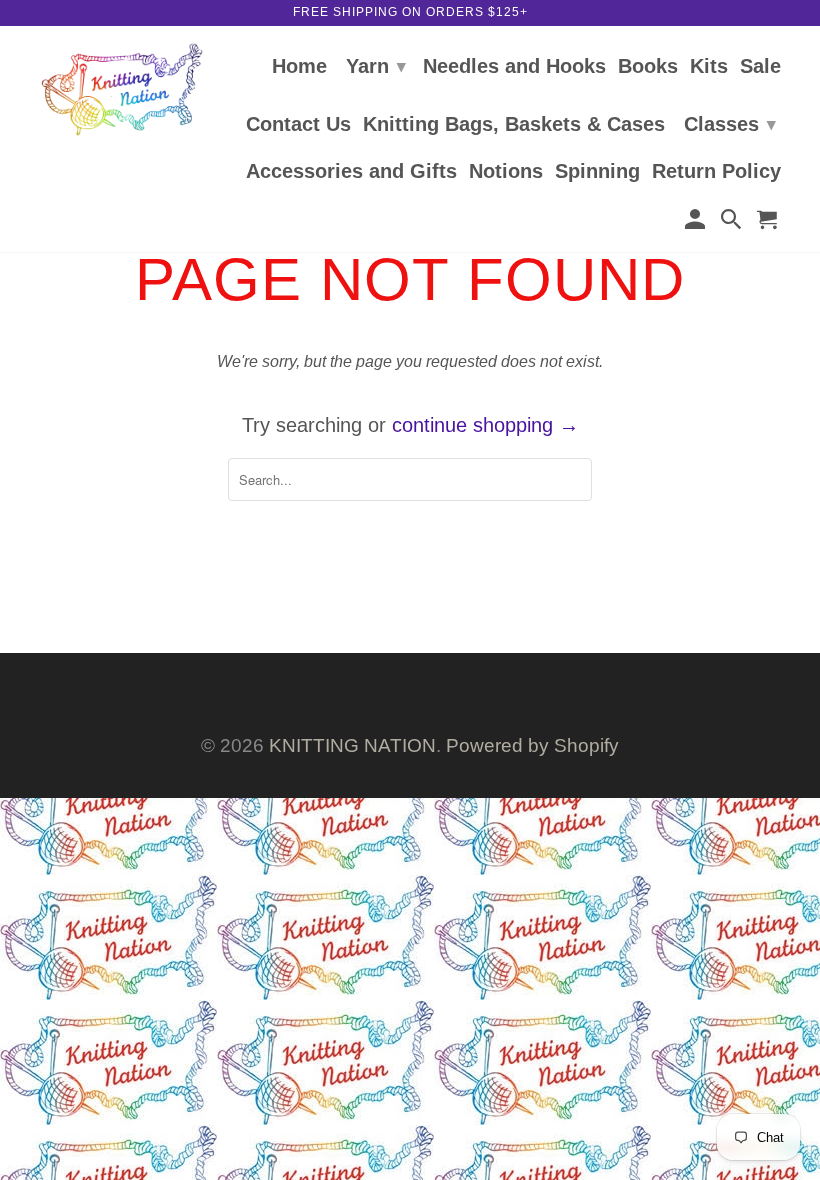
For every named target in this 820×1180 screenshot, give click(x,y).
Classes (730, 124)
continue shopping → (485, 425)
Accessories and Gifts (351, 172)
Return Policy (716, 172)
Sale (760, 67)
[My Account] (696, 222)
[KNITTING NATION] (122, 89)
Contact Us (298, 125)
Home (299, 67)
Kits (709, 67)
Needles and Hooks (514, 67)
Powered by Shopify (532, 745)
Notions (506, 172)
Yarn (376, 66)
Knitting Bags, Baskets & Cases (514, 125)
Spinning (597, 172)
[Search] (733, 222)
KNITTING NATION (352, 745)
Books (648, 67)
